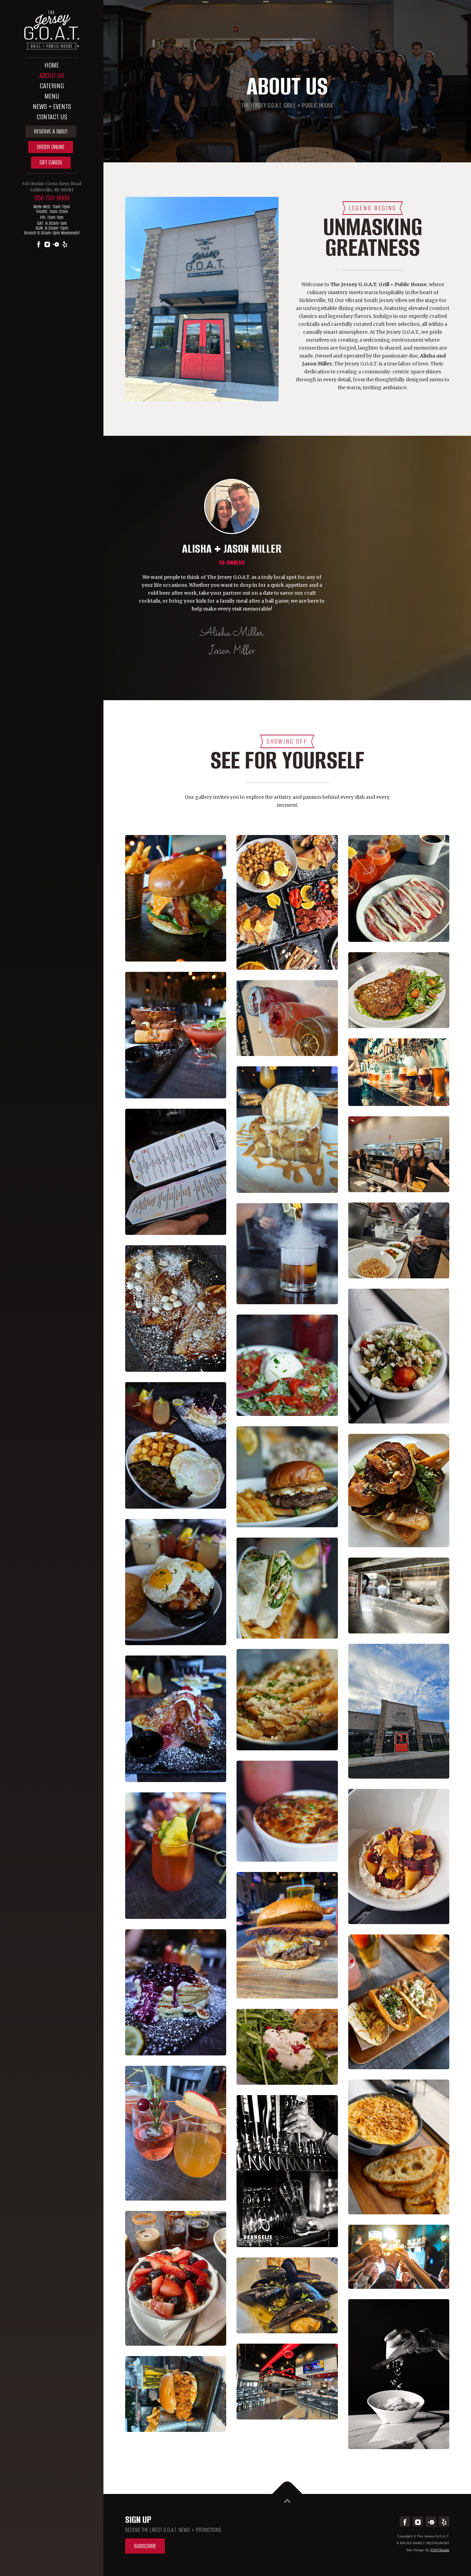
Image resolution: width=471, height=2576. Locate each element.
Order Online (51, 147)
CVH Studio (440, 2550)
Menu (52, 96)
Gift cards (51, 162)
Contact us (52, 117)
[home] (52, 27)
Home (52, 65)
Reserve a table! (51, 131)
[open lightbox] (176, 903)
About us (52, 75)
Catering (52, 86)
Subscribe (145, 2546)
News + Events (52, 106)
